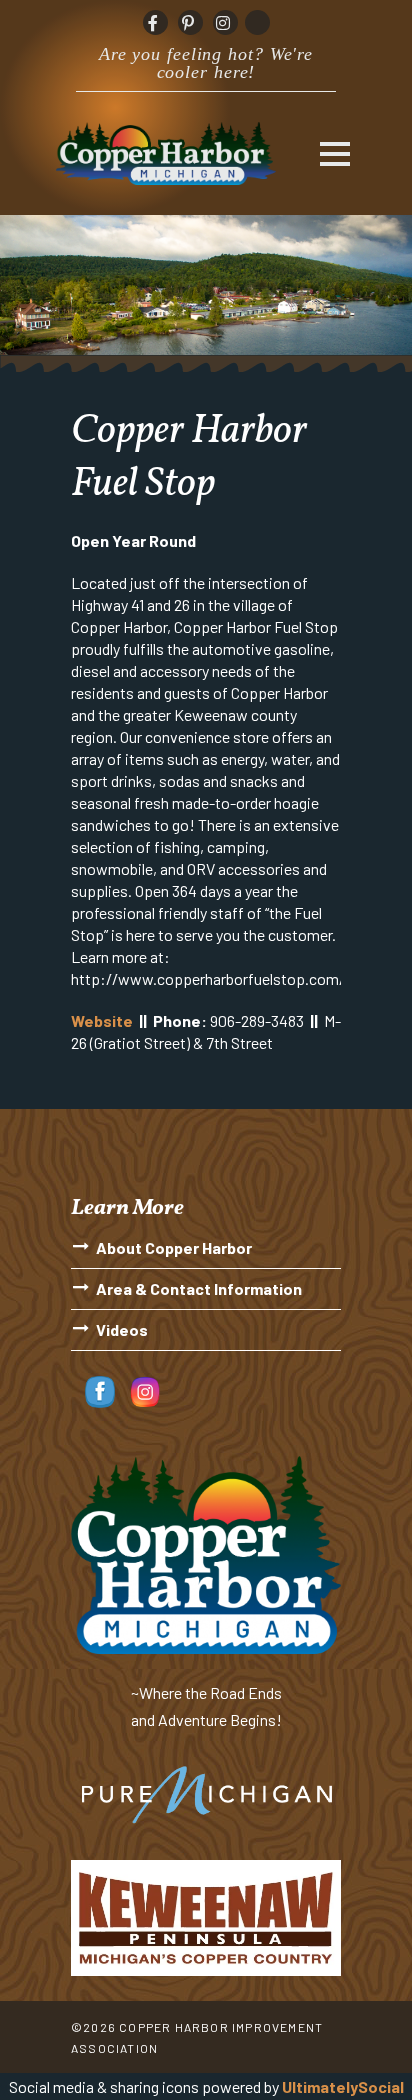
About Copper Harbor (174, 1247)
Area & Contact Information (199, 1288)
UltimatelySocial (343, 2086)
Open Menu (334, 153)
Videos (122, 1329)
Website (102, 1020)
